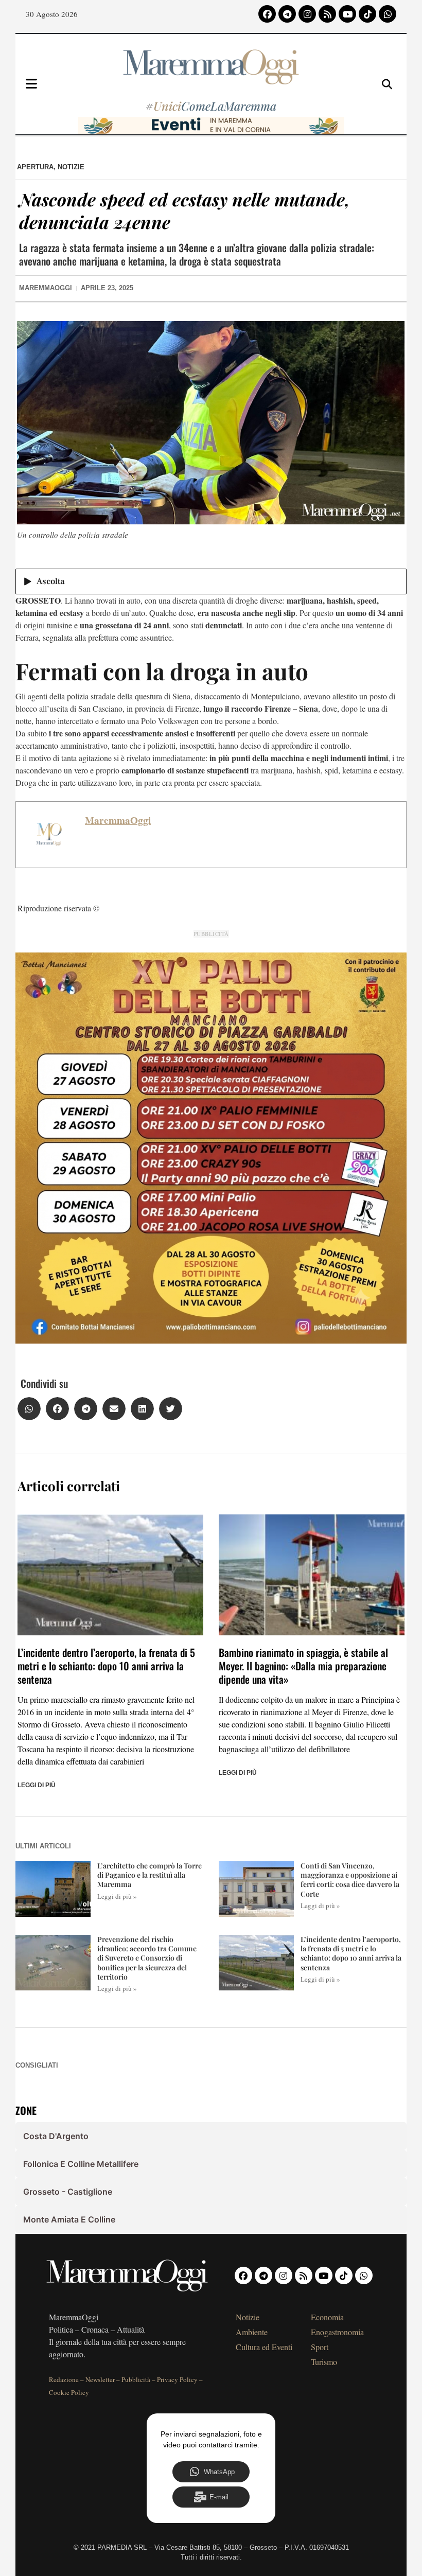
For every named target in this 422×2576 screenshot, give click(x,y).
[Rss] (327, 14)
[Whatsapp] (388, 14)
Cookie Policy (69, 2392)
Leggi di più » (117, 1896)
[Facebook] (267, 14)
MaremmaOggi (118, 820)
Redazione (64, 2379)
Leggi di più (37, 1785)
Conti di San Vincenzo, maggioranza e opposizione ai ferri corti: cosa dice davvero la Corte (350, 1880)
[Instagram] (307, 14)
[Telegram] (287, 14)
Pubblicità (136, 2379)
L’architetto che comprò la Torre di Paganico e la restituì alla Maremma (150, 1875)
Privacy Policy (177, 2379)
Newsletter (100, 2379)
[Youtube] (347, 14)
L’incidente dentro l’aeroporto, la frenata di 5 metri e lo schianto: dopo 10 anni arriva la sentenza (106, 1666)
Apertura (35, 167)
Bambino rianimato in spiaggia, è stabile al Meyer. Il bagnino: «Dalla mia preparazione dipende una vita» (303, 1666)
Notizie (71, 167)
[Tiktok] (367, 14)
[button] (29, 1409)
